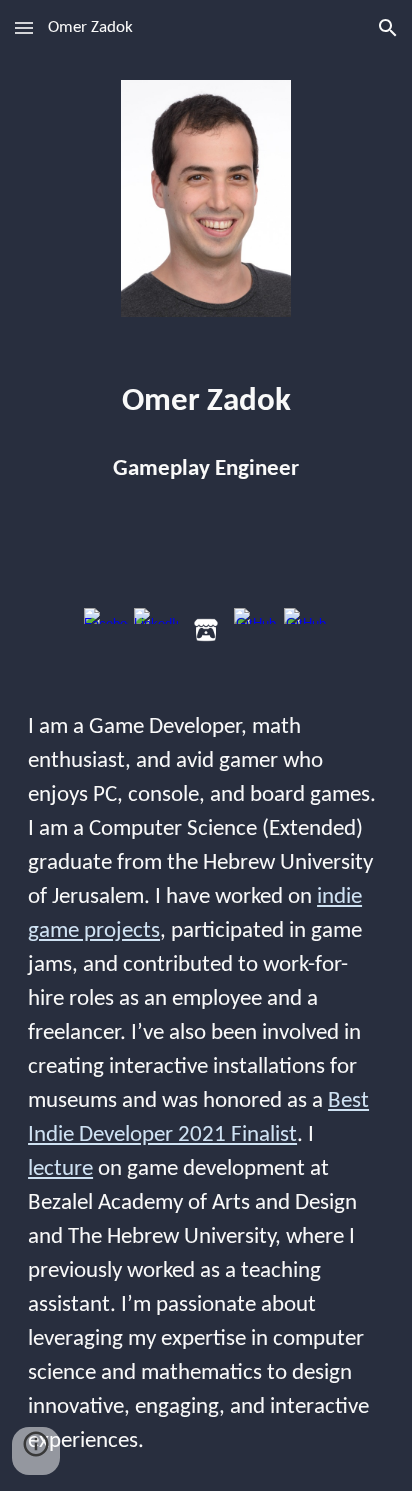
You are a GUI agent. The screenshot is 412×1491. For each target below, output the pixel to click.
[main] (206, 402)
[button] (24, 27)
